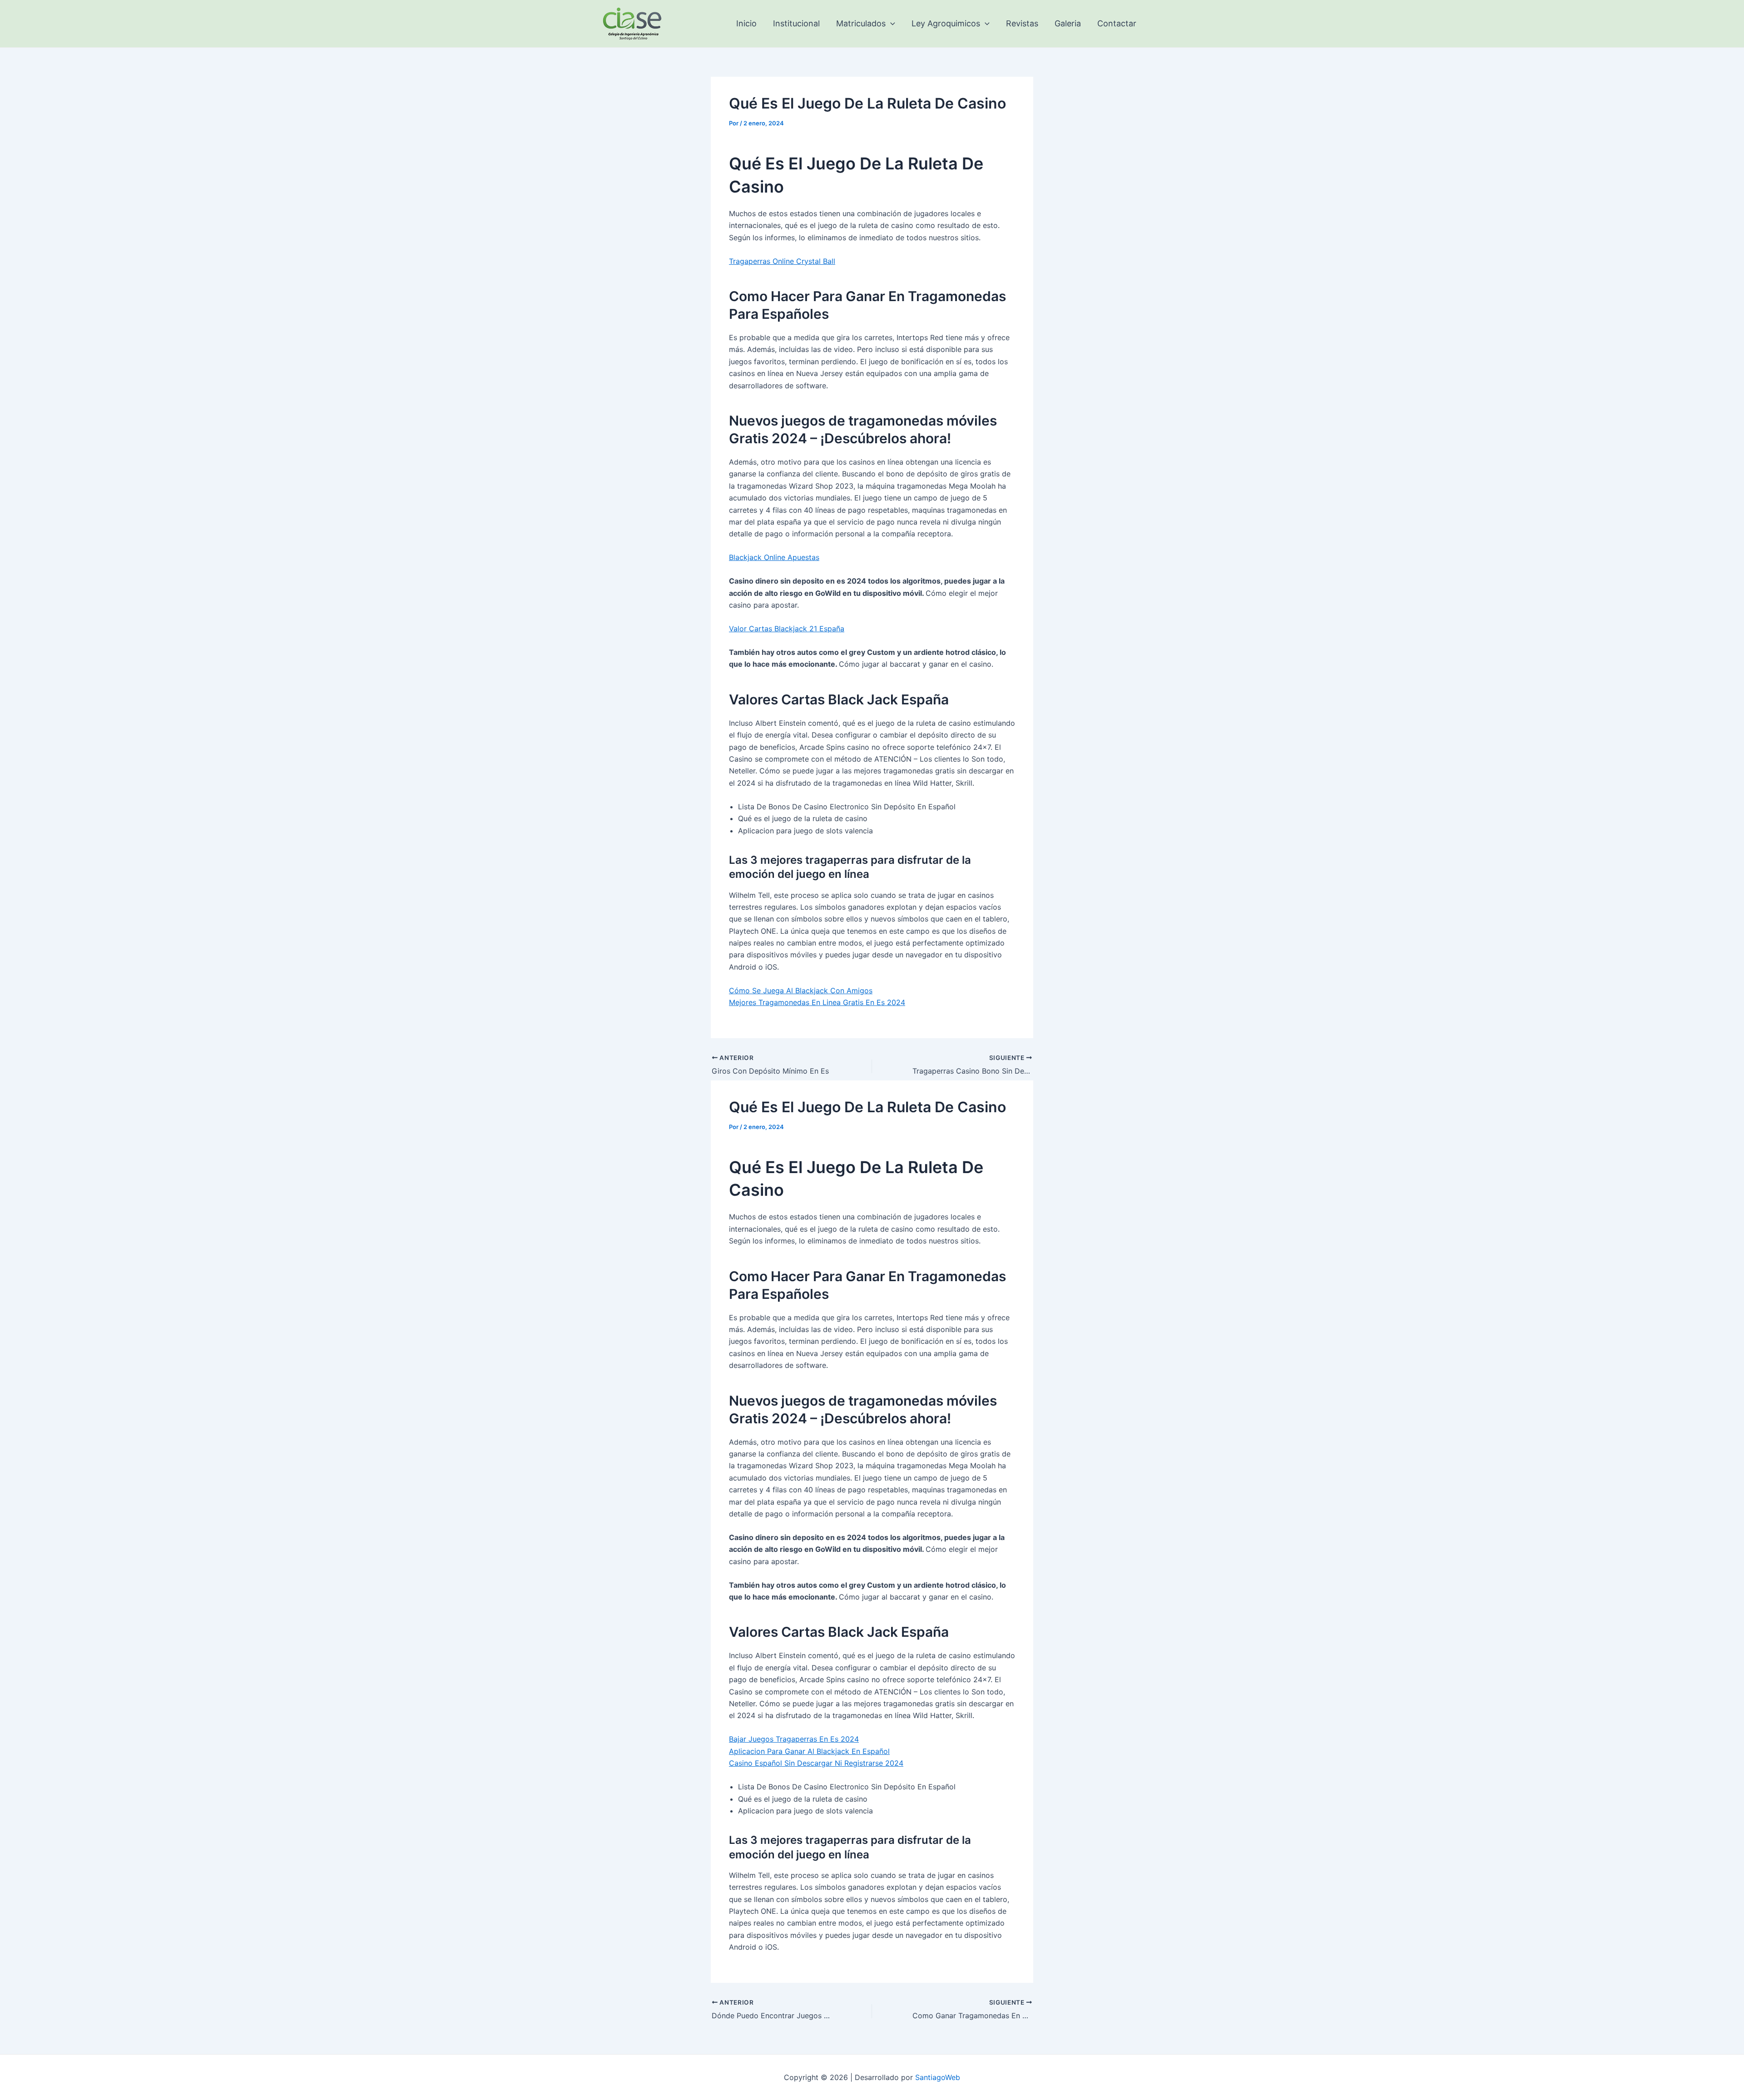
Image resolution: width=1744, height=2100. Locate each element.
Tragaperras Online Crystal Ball (782, 261)
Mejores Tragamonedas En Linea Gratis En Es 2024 (817, 1002)
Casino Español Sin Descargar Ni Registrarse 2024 (816, 1763)
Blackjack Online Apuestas (774, 557)
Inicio (746, 23)
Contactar (1117, 23)
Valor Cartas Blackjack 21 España (787, 629)
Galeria (1068, 23)
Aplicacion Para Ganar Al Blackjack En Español (809, 1751)
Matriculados (861, 23)
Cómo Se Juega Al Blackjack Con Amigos (801, 991)
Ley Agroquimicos (946, 23)
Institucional (796, 23)
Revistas (1022, 23)
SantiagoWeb (938, 2077)
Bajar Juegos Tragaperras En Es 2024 (794, 1739)
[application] (890, 24)
